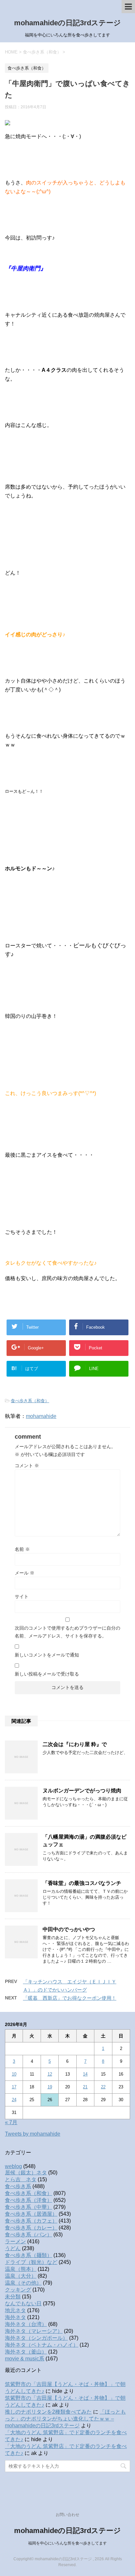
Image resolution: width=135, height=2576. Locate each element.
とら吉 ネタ (21, 2179)
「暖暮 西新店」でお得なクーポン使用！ (70, 1998)
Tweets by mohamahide (33, 2134)
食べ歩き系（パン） (29, 2235)
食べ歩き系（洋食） (29, 2200)
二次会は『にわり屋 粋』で (75, 1744)
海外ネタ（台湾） (26, 2324)
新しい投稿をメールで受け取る (47, 1674)
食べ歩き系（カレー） (31, 2228)
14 (85, 2074)
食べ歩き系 (18, 2186)
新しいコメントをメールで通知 (47, 1655)
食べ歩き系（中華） (29, 2207)
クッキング (18, 2290)
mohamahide (41, 1416)
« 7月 (11, 2122)
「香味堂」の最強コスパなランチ (82, 1883)
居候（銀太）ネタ (26, 2173)
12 (50, 2074)
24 (14, 2100)
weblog (13, 2166)
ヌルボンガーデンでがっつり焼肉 (82, 1791)
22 (103, 2087)
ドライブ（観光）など (31, 2262)
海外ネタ (15, 2317)
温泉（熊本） (21, 2269)
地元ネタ (15, 2310)
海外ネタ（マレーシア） (34, 2331)
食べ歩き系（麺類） (29, 2255)
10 (14, 2074)
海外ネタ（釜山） (26, 2352)
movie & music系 (25, 2359)
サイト (22, 1596)
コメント (27, 1466)
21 (85, 2087)
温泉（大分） (21, 2276)
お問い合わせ (67, 2515)
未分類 (13, 2297)
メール (25, 1573)
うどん (13, 2248)
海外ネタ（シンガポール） (36, 2338)
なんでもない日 (23, 2303)
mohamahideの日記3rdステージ (67, 23)
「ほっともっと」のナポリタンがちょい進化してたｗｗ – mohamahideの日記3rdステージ (65, 2419)
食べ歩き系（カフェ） (31, 2221)
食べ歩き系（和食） (30, 1401)
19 (50, 2087)
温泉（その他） (23, 2283)
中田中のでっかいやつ (69, 1929)
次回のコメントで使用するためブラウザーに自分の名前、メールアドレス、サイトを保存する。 (67, 1632)
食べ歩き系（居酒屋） (31, 2214)
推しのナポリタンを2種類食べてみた (48, 2412)
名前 (22, 1549)
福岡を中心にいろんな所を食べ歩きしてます (67, 2543)
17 (14, 2087)
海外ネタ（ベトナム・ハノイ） (42, 2345)
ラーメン (15, 2241)
